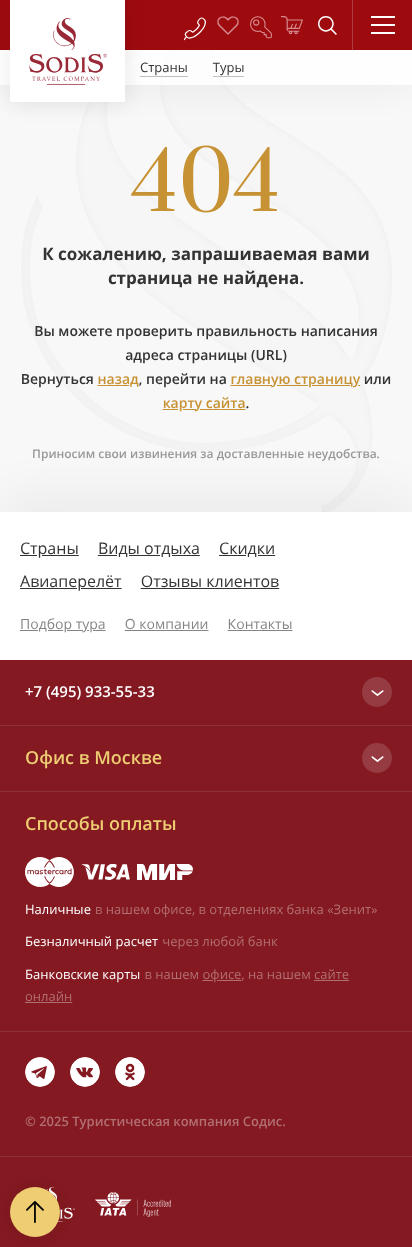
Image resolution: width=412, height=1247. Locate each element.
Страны (49, 548)
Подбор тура (63, 624)
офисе (222, 974)
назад (117, 379)
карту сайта (204, 403)
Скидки (247, 548)
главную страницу (295, 379)
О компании (167, 624)
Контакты (260, 624)
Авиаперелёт (71, 581)
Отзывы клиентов (210, 581)
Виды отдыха (149, 548)
